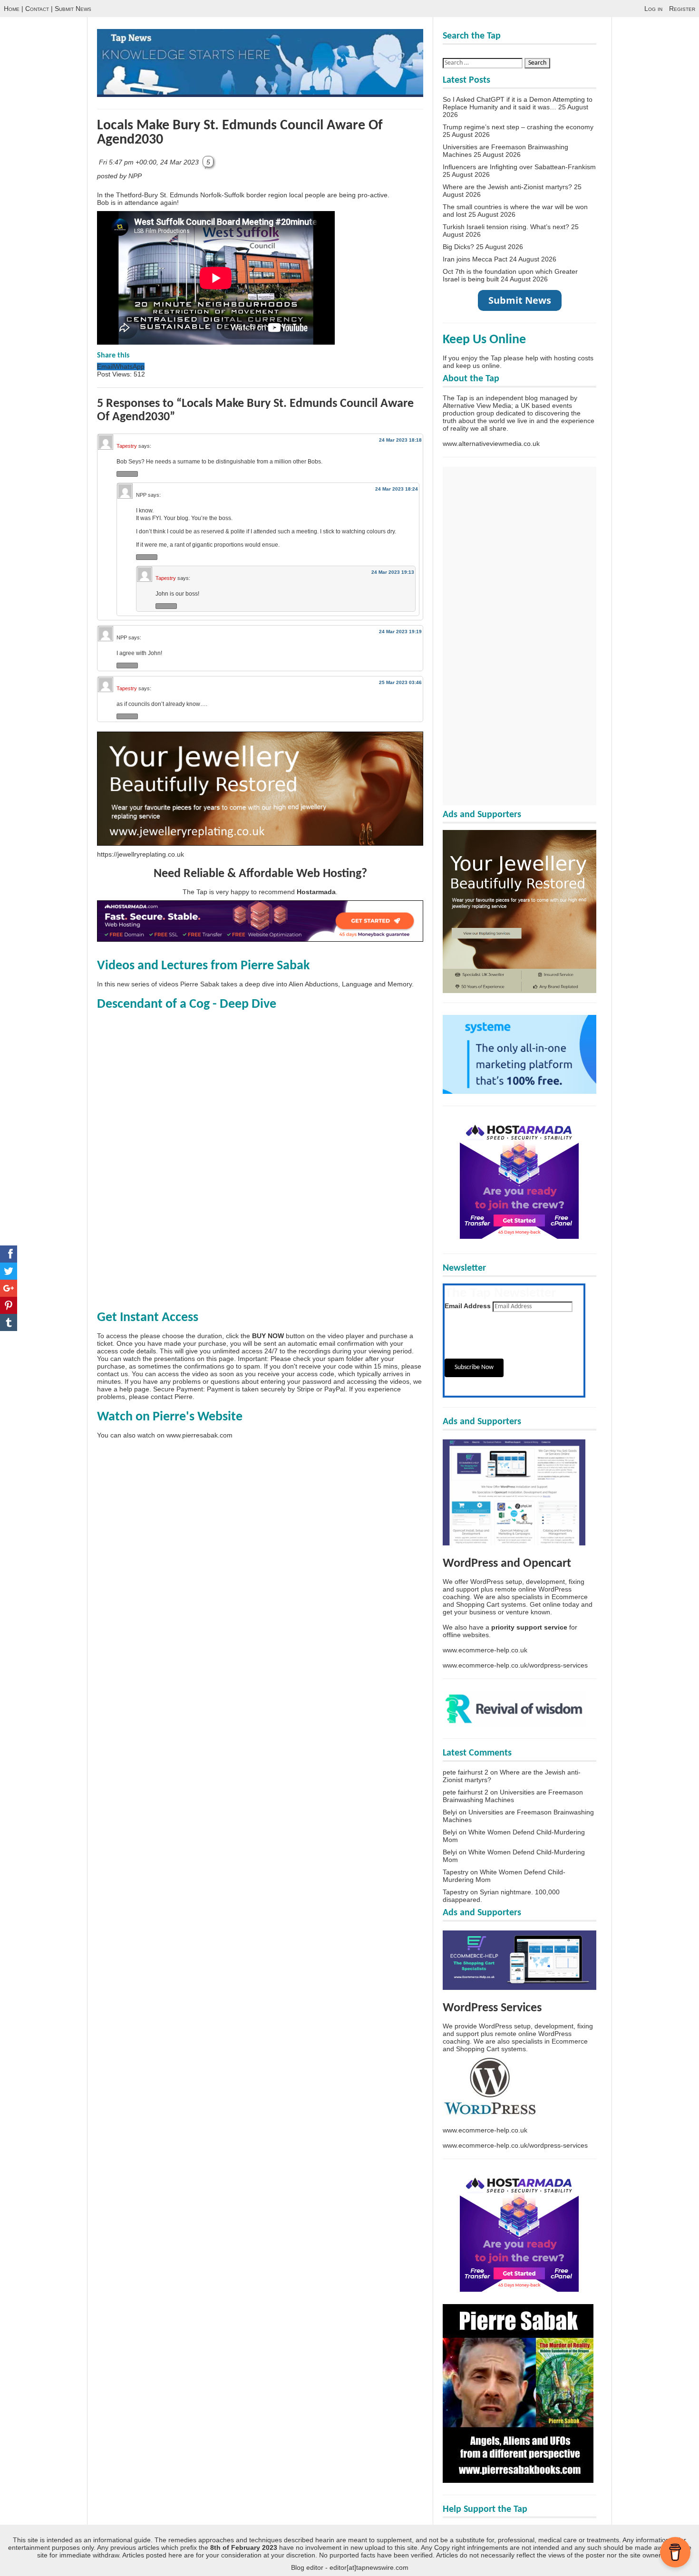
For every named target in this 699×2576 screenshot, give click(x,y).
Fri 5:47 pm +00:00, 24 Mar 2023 (150, 162)
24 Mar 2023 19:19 (400, 632)
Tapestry (127, 446)
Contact (37, 9)
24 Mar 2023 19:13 (393, 572)
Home (12, 9)
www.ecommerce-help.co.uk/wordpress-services (515, 1665)
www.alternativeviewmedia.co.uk (491, 444)
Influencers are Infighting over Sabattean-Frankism (519, 167)
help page (134, 1389)
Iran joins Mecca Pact (475, 259)
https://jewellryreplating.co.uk (141, 854)
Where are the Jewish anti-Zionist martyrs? (507, 187)
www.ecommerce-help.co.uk (485, 1650)
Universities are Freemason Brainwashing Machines (513, 1796)
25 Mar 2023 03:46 (400, 682)
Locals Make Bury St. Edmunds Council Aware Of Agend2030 (240, 133)
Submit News (73, 9)
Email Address (468, 1306)
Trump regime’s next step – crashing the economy (518, 127)
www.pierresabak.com (199, 1435)
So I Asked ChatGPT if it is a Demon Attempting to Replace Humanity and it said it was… (518, 103)
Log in (653, 9)
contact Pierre (172, 1397)
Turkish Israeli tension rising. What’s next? (506, 227)
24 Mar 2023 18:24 (397, 489)
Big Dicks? (458, 247)
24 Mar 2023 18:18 (400, 440)
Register (682, 9)
